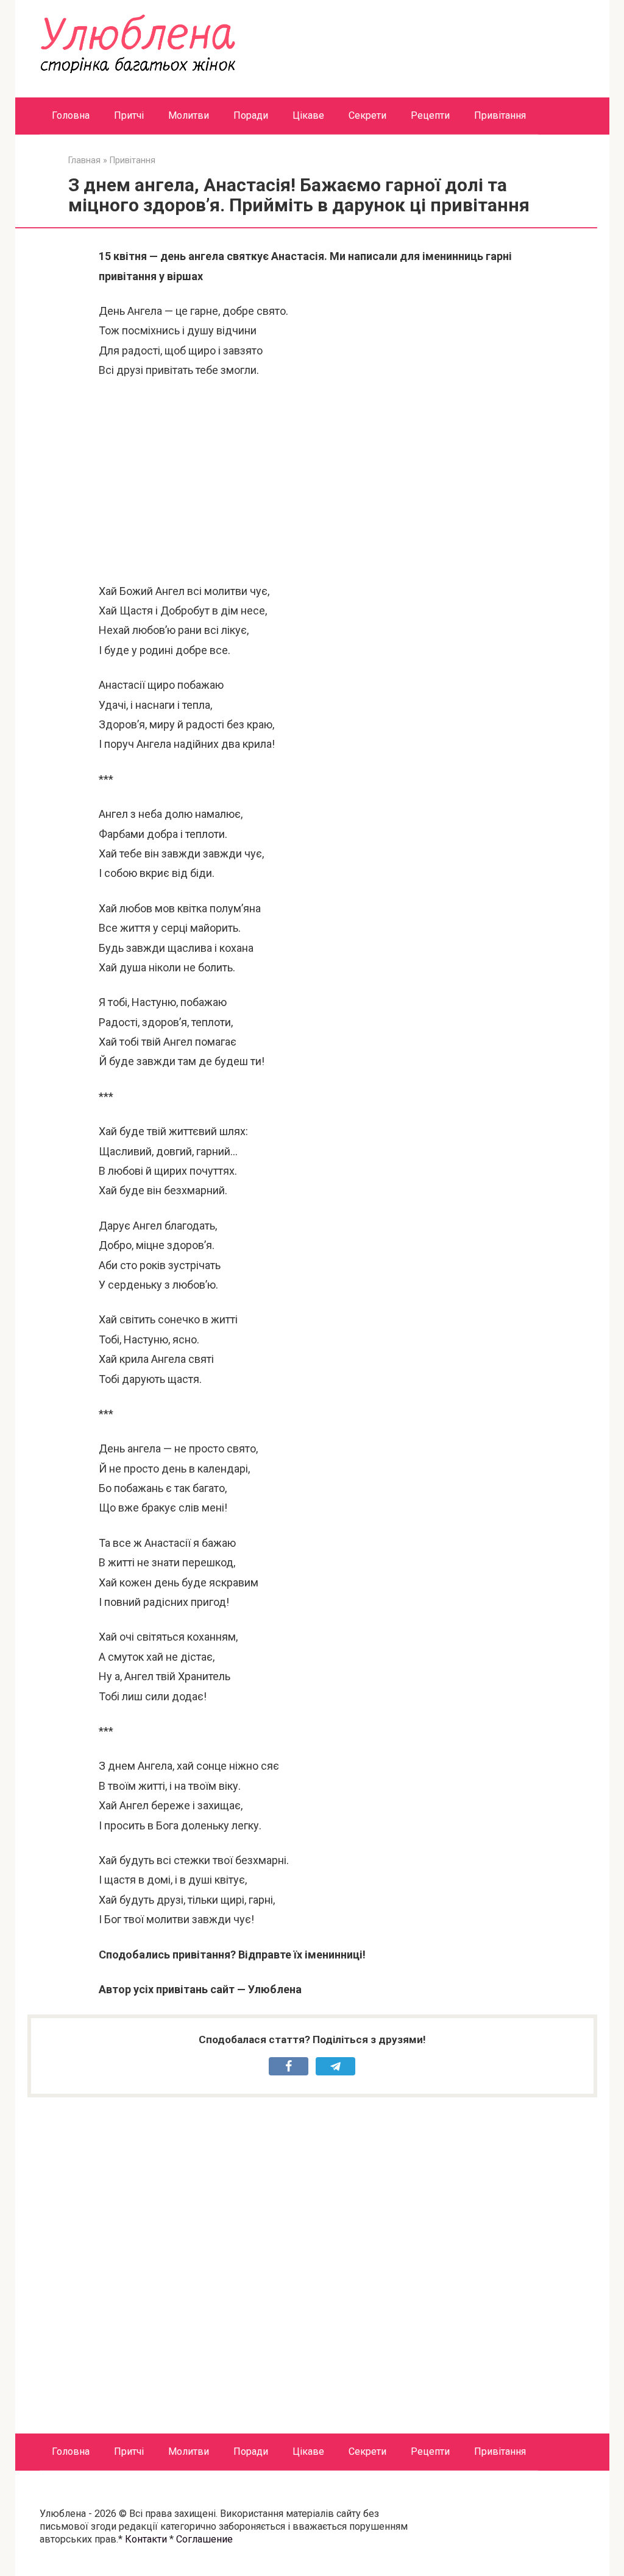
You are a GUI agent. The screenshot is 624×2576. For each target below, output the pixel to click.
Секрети (367, 115)
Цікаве (308, 115)
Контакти (146, 2539)
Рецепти (430, 115)
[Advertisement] (312, 481)
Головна (71, 115)
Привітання (500, 115)
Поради (251, 115)
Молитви (189, 115)
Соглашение (204, 2539)
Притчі (129, 115)
